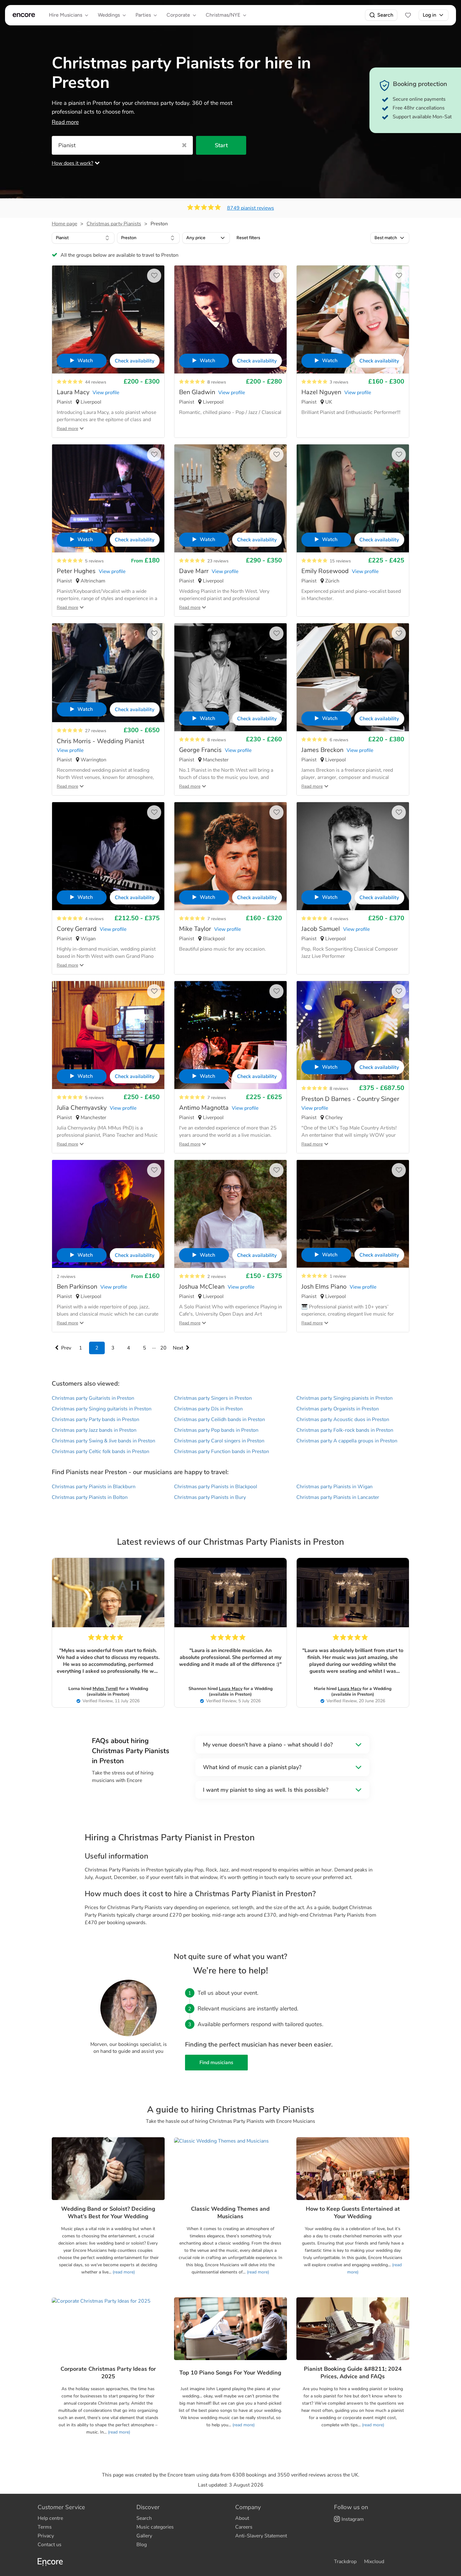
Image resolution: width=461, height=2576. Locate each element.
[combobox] (83, 238)
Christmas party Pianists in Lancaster (338, 1497)
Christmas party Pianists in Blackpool (216, 1487)
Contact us (50, 2545)
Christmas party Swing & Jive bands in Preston (103, 1441)
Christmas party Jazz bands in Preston (94, 1430)
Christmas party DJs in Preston (208, 1409)
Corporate (178, 15)
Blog (142, 2545)
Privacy (46, 2536)
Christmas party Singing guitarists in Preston (102, 1409)
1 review (338, 1276)
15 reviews (340, 561)
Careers (244, 2527)
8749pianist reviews (251, 208)
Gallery (144, 2536)
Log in (429, 15)
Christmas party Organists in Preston (338, 1409)
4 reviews (94, 919)
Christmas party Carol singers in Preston (219, 1441)
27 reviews (96, 731)
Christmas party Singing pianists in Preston (344, 1398)
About (242, 2518)
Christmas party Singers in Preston (213, 1398)
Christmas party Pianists (114, 224)
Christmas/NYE (223, 15)
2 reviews (66, 1277)
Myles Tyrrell (105, 1689)
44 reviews (96, 382)
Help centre (50, 2518)
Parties (143, 15)
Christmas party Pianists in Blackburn (94, 1487)
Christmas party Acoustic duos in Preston (343, 1419)
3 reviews (339, 382)
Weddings (109, 15)
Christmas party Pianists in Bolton (90, 1497)
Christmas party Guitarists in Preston (93, 1398)
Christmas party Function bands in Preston (222, 1452)
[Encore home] (24, 15)
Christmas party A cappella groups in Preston (347, 1441)
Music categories (155, 2527)
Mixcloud (374, 2562)
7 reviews (217, 919)
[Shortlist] (408, 15)
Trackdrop (345, 2562)
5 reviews (94, 561)
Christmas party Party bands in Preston (95, 1419)
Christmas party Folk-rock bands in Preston (345, 1430)
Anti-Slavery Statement (261, 2536)
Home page (64, 224)
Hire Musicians (66, 15)
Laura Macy (231, 1689)
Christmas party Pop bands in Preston (216, 1430)
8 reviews (217, 382)
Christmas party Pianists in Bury (210, 1497)
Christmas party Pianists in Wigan (334, 1487)
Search (385, 15)
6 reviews (339, 740)
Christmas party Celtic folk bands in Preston (101, 1452)
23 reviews (218, 561)
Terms (45, 2527)
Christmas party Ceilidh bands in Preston (220, 1419)
